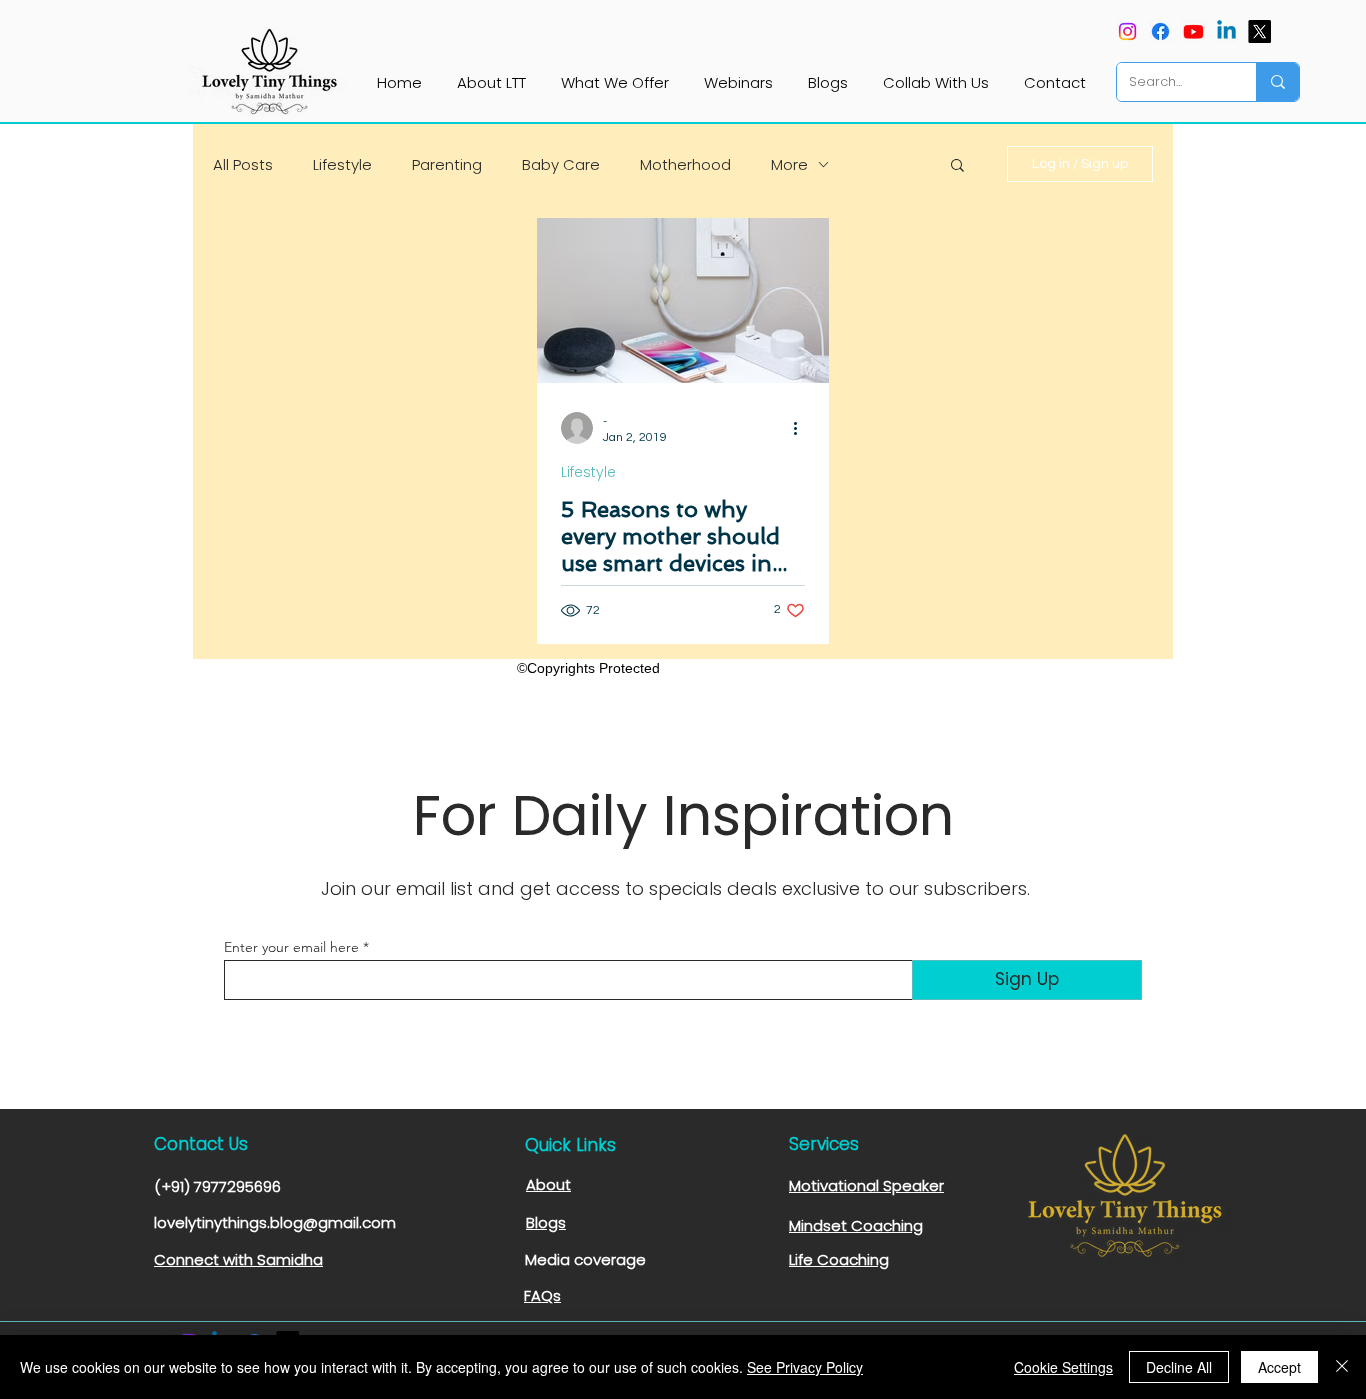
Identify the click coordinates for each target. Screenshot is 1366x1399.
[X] (1259, 31)
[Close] (1342, 1367)
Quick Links (570, 1145)
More (789, 164)
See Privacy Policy (805, 1367)
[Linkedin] (1226, 31)
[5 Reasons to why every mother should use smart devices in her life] (683, 300)
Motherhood (685, 164)
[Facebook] (1160, 31)
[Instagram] (1127, 31)
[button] (957, 166)
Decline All (1179, 1367)
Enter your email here (291, 947)
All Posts (243, 164)
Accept (1279, 1367)
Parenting (447, 164)
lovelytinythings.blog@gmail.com (275, 1222)
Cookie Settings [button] (1063, 1367)
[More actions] (802, 428)
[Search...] (1277, 82)
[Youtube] (1193, 31)
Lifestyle (342, 164)
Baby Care (561, 164)
